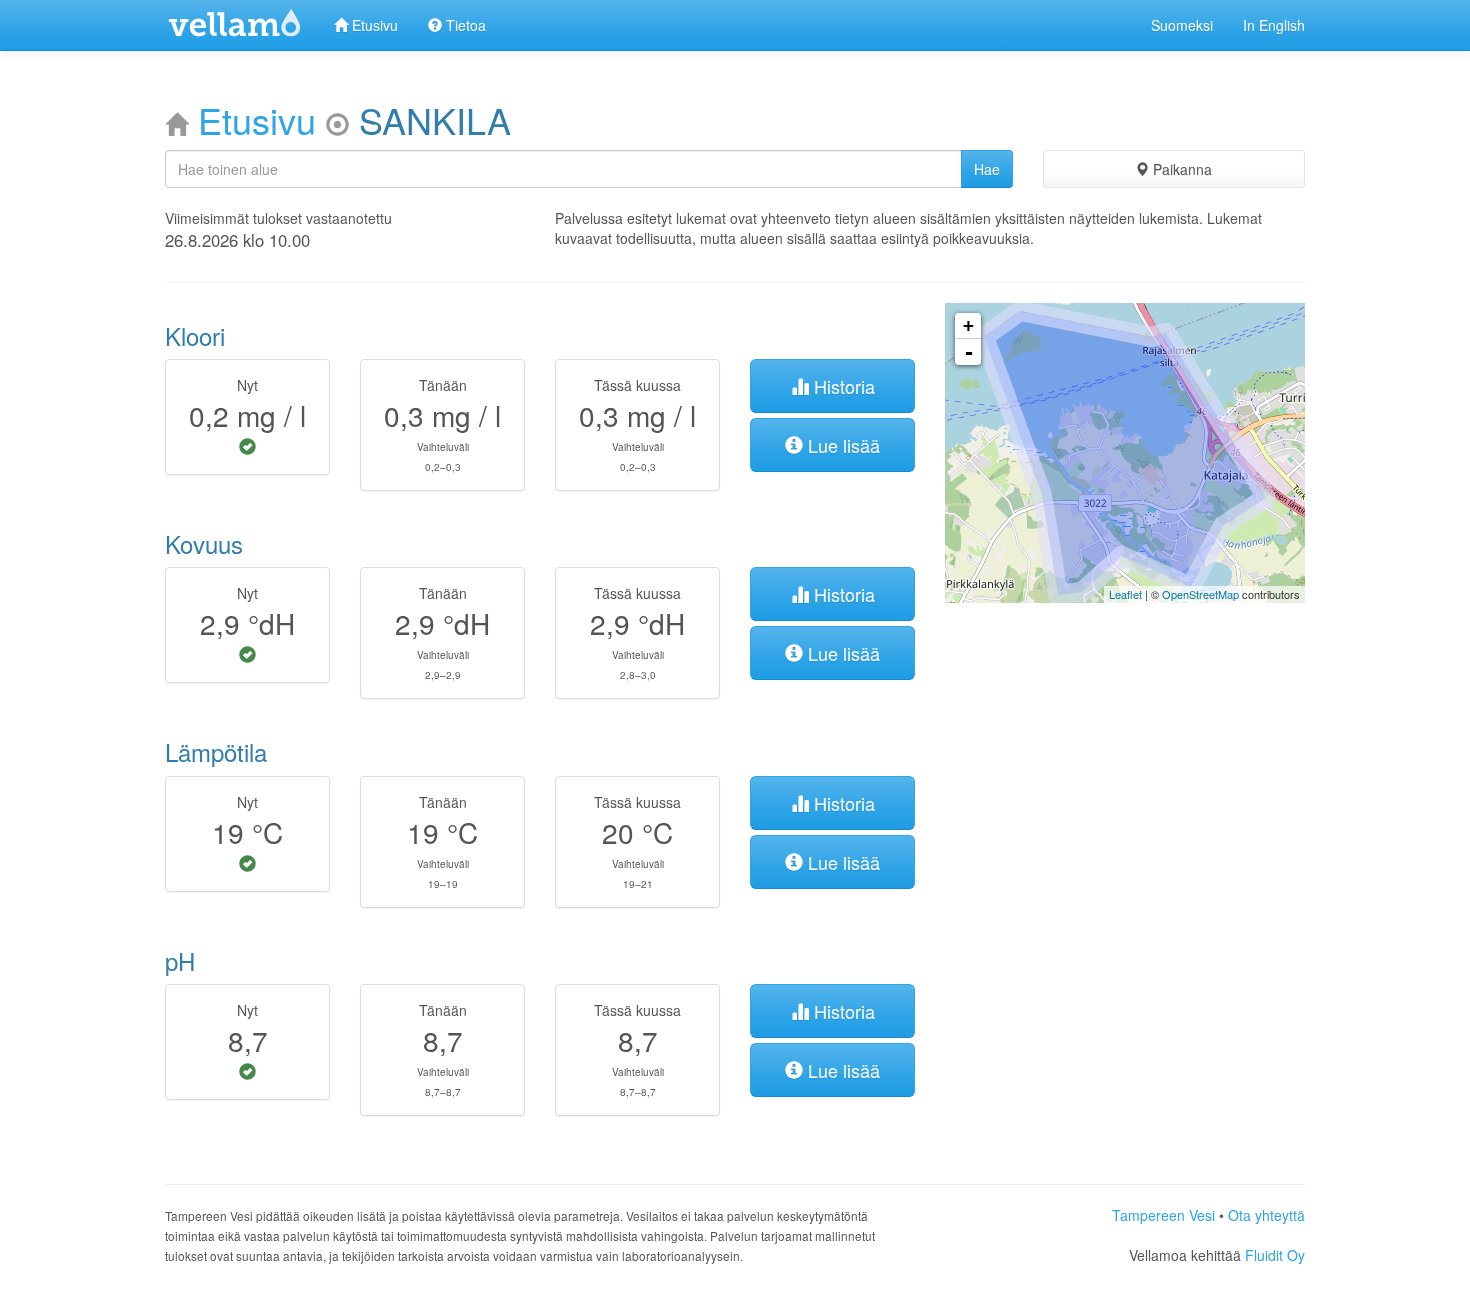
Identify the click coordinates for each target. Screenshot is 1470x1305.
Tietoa (464, 25)
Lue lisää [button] (841, 445)
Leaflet (1125, 594)
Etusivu (373, 25)
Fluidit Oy (1275, 1255)
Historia (842, 386)
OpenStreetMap (1200, 594)
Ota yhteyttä (1266, 1215)
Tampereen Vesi (1163, 1215)
